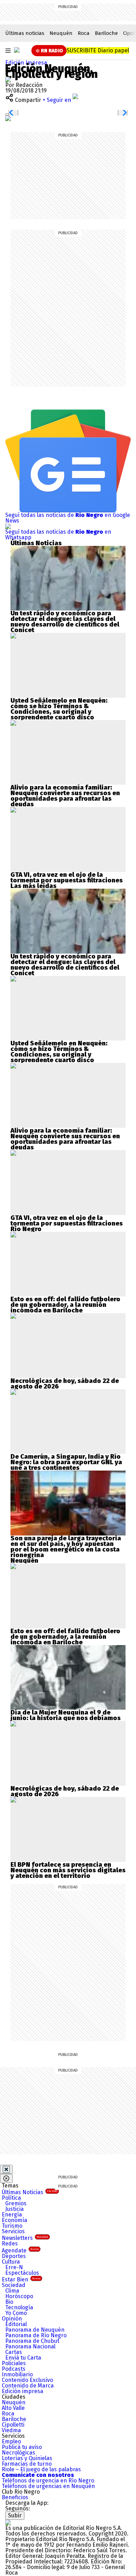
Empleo (11, 2441)
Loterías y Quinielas (27, 2458)
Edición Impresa (26, 63)
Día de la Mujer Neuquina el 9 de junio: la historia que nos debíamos (66, 1715)
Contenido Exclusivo (27, 2380)
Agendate (20, 2251)
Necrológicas (18, 2453)
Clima (12, 2291)
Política (11, 2198)
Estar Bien (21, 2279)
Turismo (12, 2226)
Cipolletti (13, 2425)
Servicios (13, 2231)
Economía (14, 2220)
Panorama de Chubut (32, 2341)
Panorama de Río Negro (36, 2335)
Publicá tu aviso (22, 2447)
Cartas (14, 2352)
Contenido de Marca (28, 2386)
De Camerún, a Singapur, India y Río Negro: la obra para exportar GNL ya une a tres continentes (66, 1462)
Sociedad (14, 2285)
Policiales (14, 2363)
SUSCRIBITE (98, 50)
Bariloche (106, 33)
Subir (15, 2515)
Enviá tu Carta (23, 2358)
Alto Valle (13, 2408)
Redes (10, 2244)
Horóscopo (19, 2296)
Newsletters (25, 2238)
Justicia (14, 2209)
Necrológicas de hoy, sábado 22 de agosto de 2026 (65, 1384)
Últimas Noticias (29, 2192)
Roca (84, 33)
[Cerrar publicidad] (6, 2169)
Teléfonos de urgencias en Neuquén (48, 2486)
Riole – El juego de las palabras (41, 2469)
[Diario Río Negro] (17, 50)
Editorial (16, 2324)
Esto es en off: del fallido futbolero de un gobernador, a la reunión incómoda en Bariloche (65, 1305)
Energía (12, 2215)
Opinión (12, 2319)
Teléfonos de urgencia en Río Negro (48, 2481)
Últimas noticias (25, 33)
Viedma (11, 2430)
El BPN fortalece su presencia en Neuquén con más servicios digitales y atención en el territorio (68, 1870)
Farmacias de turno (27, 2464)
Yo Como (16, 2313)
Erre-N (14, 2267)
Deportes (14, 2256)
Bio (9, 2302)
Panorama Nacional (30, 2346)
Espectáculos (22, 2273)
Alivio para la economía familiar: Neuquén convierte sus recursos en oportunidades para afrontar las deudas (65, 796)
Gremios (16, 2203)
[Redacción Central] (8, 79)
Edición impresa (22, 2391)
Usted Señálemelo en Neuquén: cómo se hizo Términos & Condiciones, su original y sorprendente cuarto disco (59, 709)
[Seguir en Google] (8, 118)
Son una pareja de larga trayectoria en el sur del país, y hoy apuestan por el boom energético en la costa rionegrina (66, 1547)
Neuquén (61, 33)
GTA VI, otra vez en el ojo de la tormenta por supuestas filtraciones (67, 878)
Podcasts (14, 2369)
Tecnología (19, 2307)
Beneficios (15, 2497)
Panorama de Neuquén (35, 2330)
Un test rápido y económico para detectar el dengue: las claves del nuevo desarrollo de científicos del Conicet (65, 622)
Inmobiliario (17, 2374)
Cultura (11, 2262)
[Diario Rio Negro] (8, 2522)
